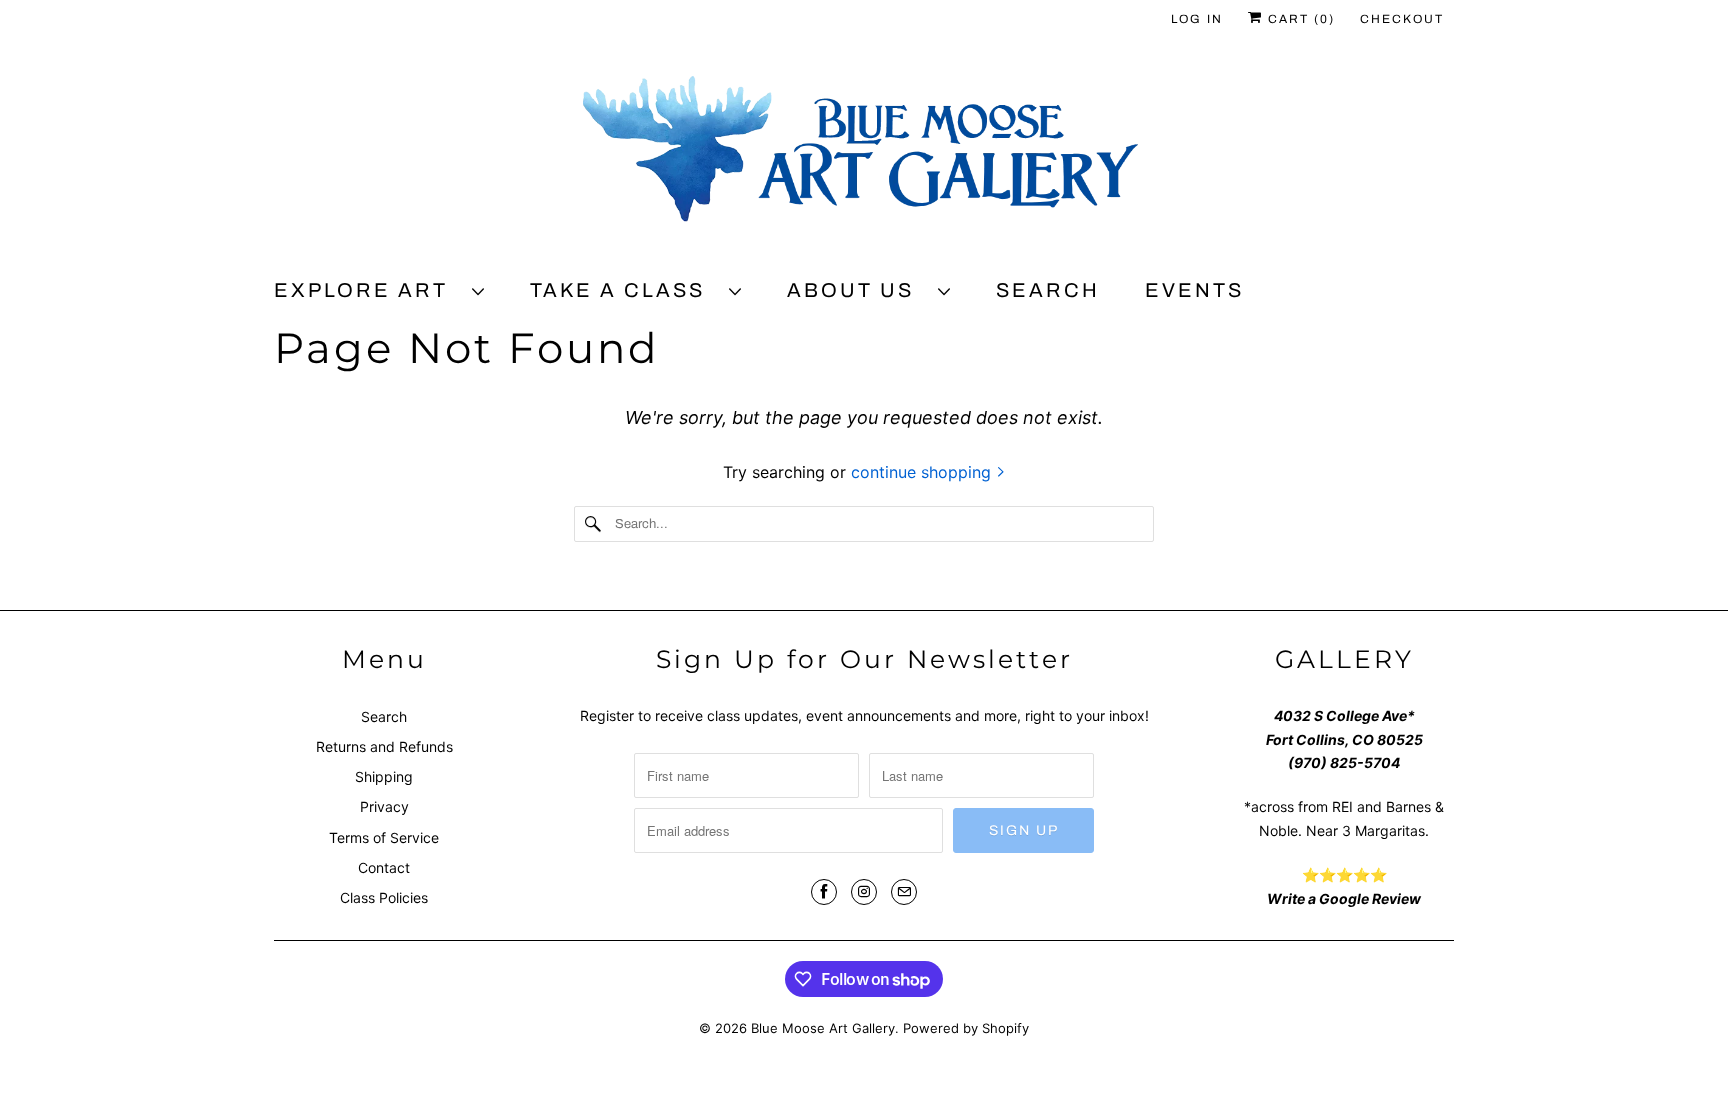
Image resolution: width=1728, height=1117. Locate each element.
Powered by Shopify (966, 1028)
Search (1048, 290)
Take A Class (624, 290)
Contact (384, 867)
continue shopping (923, 472)
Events (1194, 290)
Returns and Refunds (384, 746)
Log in (1197, 19)
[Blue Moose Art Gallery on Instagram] (864, 892)
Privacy (384, 806)
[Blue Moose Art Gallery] (864, 157)
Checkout (1402, 19)
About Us (857, 290)
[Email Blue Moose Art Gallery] (904, 892)
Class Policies (384, 897)
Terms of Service (384, 837)
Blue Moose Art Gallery (823, 1028)
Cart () (1299, 19)
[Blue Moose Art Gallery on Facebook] (824, 892)
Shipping (384, 776)
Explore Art (368, 290)
